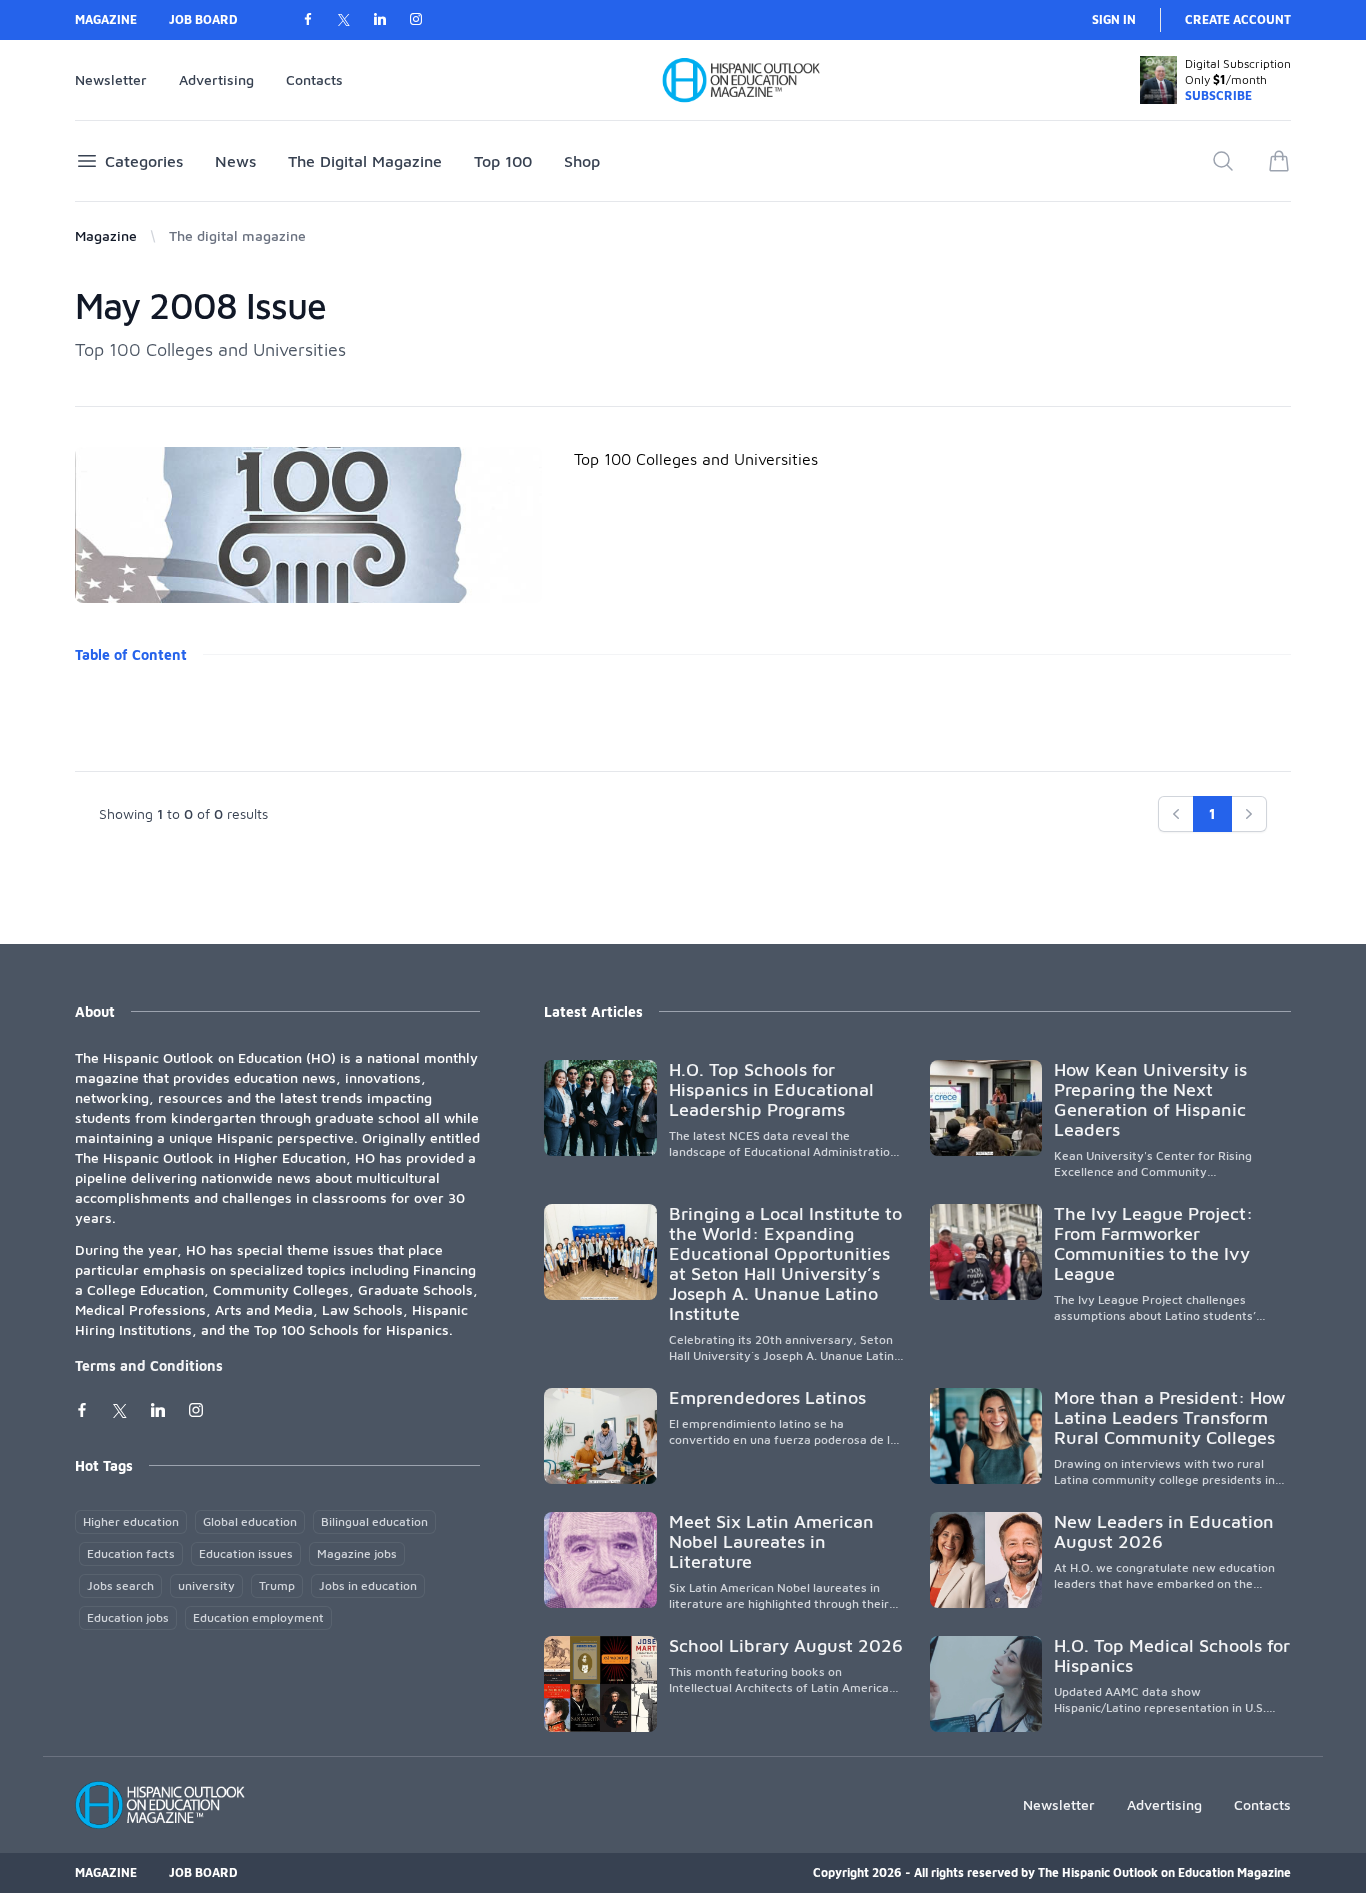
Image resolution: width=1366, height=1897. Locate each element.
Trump (277, 1585)
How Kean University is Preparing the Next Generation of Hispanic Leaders (1150, 1099)
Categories (144, 161)
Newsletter (111, 79)
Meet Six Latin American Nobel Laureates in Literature (771, 1541)
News (235, 161)
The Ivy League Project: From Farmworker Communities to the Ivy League (1153, 1243)
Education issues (246, 1553)
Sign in (1114, 19)
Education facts (131, 1553)
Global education (250, 1521)
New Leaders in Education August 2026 (1164, 1531)
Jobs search (120, 1585)
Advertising (216, 79)
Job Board (203, 19)
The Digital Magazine (365, 161)
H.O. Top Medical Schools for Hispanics (1172, 1655)
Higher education (131, 1521)
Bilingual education (374, 1521)
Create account (1238, 19)
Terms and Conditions (149, 1365)
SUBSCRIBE (1218, 95)
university (206, 1585)
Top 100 (503, 161)
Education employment (258, 1617)
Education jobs (128, 1617)
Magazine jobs (357, 1553)
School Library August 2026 (786, 1645)
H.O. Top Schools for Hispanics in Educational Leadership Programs (771, 1089)
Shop (582, 161)
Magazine (106, 19)
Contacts (314, 79)
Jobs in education (368, 1585)
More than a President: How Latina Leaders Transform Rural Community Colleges (1170, 1417)
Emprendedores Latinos (767, 1397)
